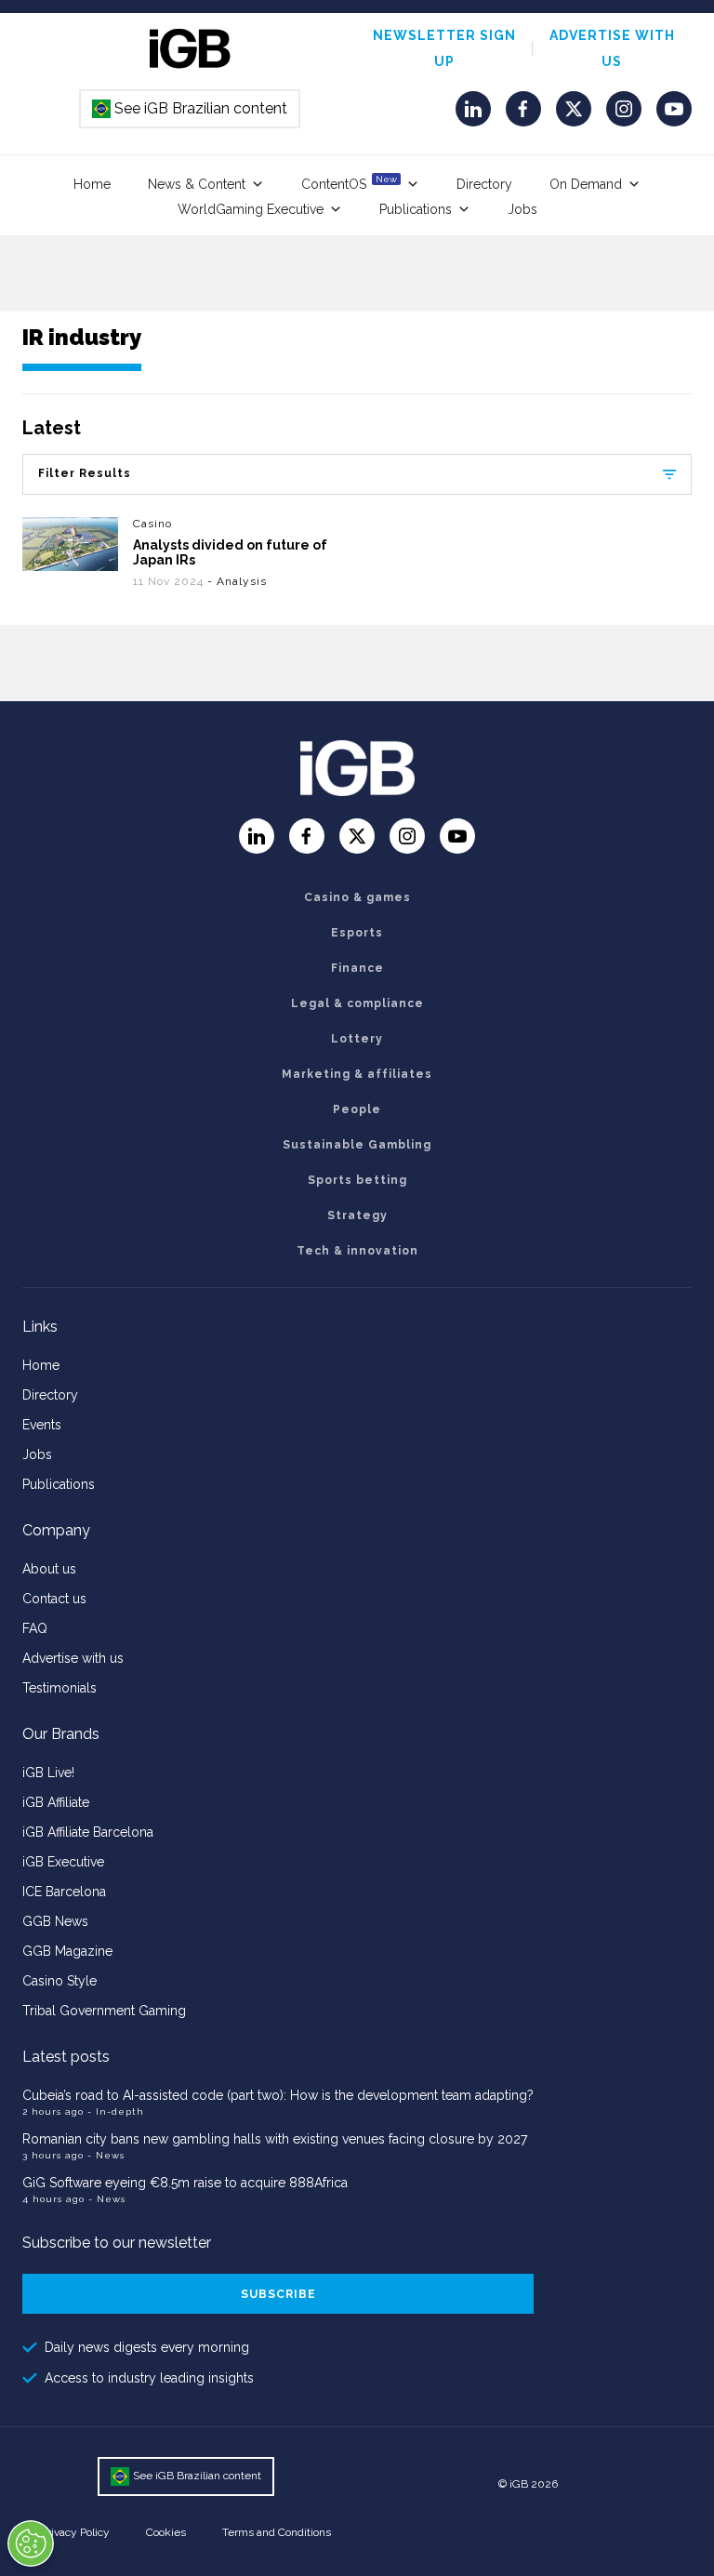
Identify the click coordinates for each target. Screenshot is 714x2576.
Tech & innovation (357, 1251)
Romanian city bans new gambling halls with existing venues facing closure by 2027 (275, 2139)
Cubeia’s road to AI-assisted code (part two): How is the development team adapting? (278, 2095)
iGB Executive (63, 1862)
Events (42, 1425)
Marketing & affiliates (357, 1074)
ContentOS (349, 183)
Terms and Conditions (277, 2532)
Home (92, 184)
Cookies (166, 2532)
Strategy (357, 1215)
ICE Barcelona (64, 1892)
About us (49, 1569)
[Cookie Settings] (31, 2543)
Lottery (357, 1039)
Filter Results (85, 473)
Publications (416, 209)
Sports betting (357, 1180)
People (357, 1109)
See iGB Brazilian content (191, 108)
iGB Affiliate (56, 1802)
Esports (357, 933)
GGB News (55, 1921)
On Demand (586, 184)
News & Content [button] (197, 184)
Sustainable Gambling (357, 1145)
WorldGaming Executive (251, 209)
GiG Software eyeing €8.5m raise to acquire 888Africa (185, 2183)
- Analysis (237, 581)
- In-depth (116, 2111)
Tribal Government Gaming (104, 2011)
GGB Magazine (67, 1951)
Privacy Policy (75, 2532)
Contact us (54, 1599)
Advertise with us (73, 1658)
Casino (152, 524)
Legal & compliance (357, 1003)
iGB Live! (48, 1773)
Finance (357, 968)
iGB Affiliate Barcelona (88, 1832)
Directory (484, 184)
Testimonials (59, 1688)
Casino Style (59, 1981)
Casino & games (357, 897)
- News (106, 2155)
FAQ (35, 1628)
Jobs (522, 209)
